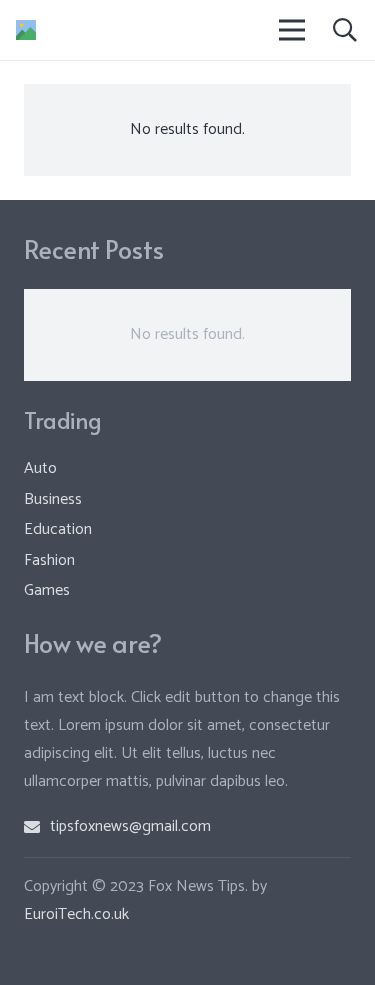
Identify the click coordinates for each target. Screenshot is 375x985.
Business (53, 499)
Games (47, 590)
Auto (40, 468)
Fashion (49, 560)
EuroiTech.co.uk (76, 914)
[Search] (344, 30)
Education (58, 529)
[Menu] (293, 30)
